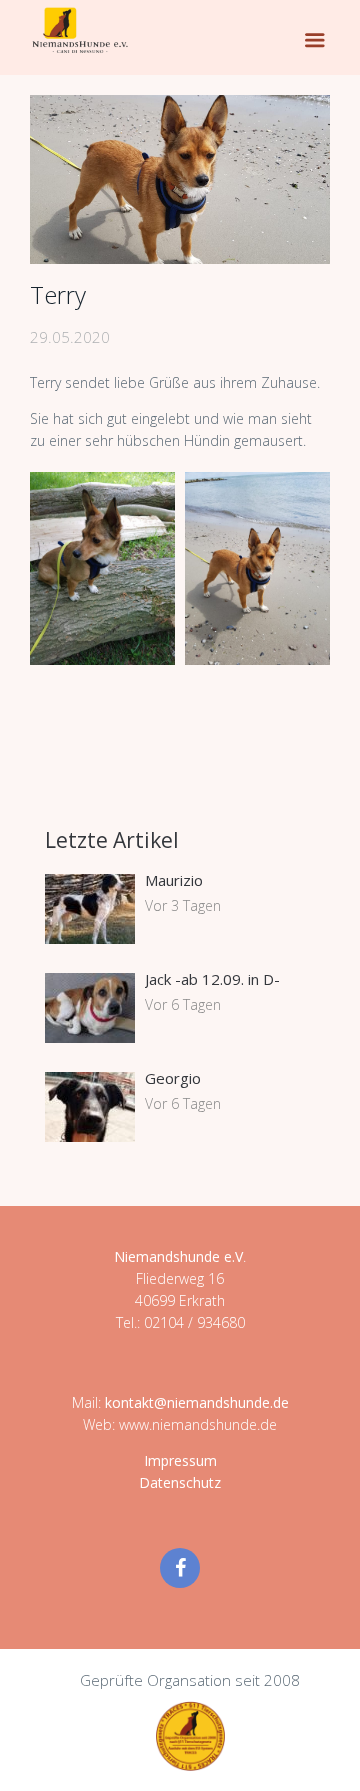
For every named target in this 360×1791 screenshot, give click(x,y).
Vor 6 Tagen (183, 1004)
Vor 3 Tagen (183, 905)
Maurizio (174, 880)
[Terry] (180, 179)
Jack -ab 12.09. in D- (212, 979)
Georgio (173, 1078)
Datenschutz (180, 1482)
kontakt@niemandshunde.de (197, 1402)
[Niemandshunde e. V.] (80, 30)
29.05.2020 (70, 337)
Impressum (180, 1460)
